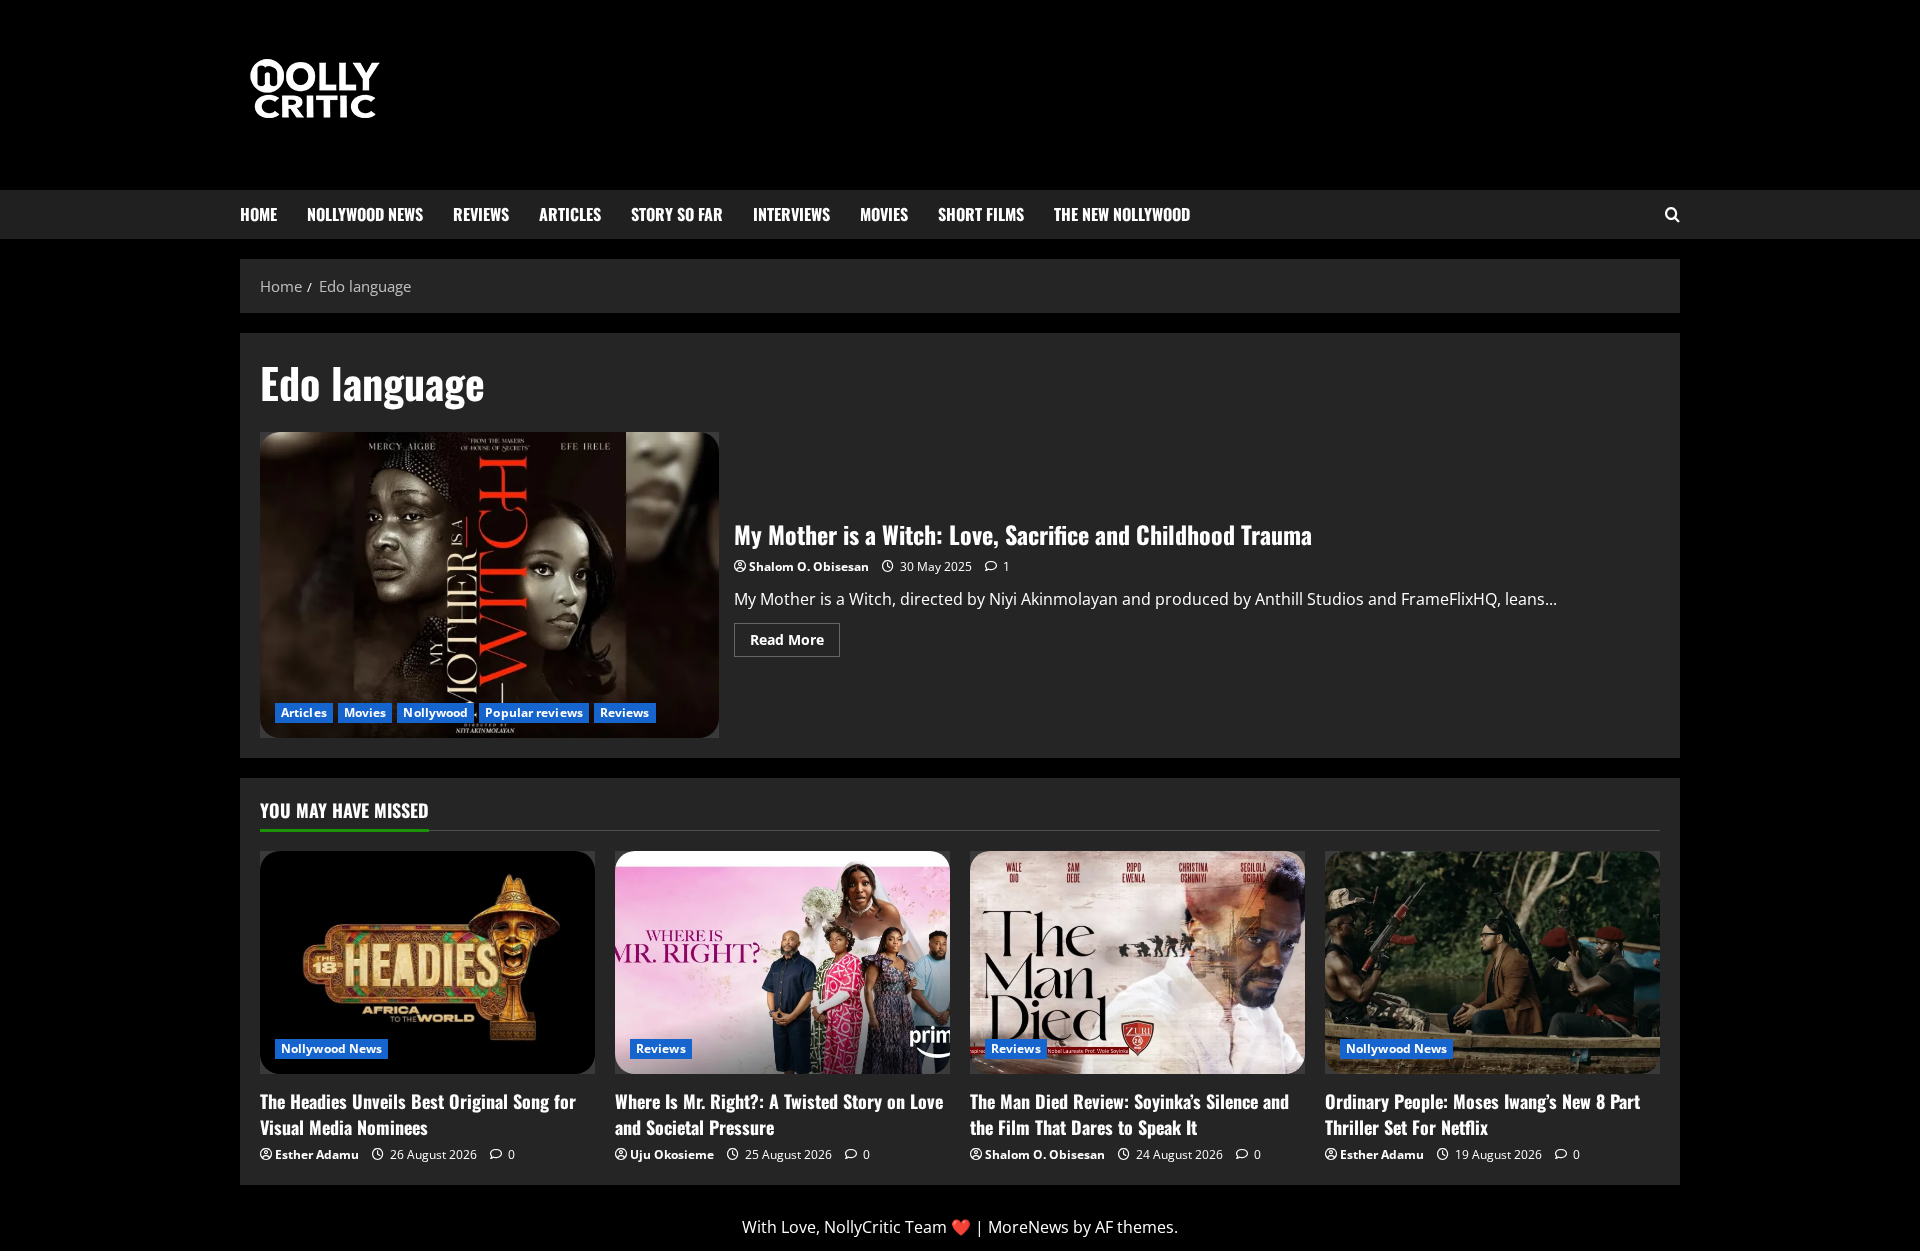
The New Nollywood (1122, 214)
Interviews (791, 214)
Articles (570, 214)
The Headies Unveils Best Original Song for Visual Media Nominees (418, 1113)
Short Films (981, 214)
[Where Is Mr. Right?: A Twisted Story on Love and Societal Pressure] (782, 962)
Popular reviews (534, 712)
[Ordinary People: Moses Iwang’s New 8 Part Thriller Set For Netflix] (1492, 962)
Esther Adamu (317, 1154)
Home (258, 214)
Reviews (481, 214)
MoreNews (1028, 1227)
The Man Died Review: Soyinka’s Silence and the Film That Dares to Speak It (1129, 1113)
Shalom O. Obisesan (809, 566)
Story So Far (677, 214)
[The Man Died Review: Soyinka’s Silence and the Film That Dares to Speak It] (1137, 962)
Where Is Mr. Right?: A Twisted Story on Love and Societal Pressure (779, 1113)
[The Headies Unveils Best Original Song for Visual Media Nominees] (427, 962)
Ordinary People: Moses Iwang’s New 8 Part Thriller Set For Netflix (1482, 1113)
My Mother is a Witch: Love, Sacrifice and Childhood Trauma (489, 585)
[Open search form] (1672, 215)
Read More (795, 636)
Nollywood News (365, 214)
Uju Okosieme (672, 1154)
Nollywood (435, 712)
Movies (884, 214)
